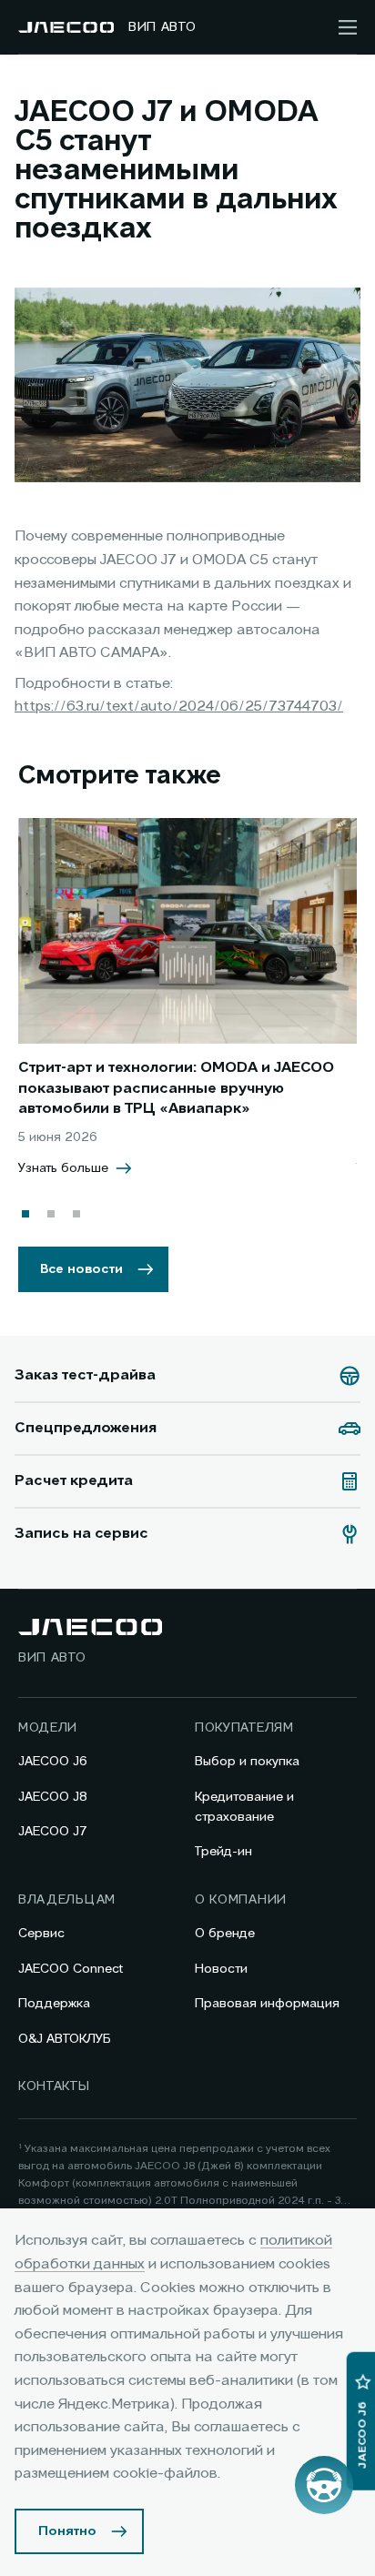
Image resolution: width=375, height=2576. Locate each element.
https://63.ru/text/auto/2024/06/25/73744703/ (179, 707)
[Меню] (348, 27)
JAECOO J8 (53, 1797)
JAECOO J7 (53, 1832)
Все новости (81, 1269)
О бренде (225, 1934)
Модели (48, 1728)
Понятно (67, 2531)
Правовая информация (267, 2004)
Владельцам (67, 1900)
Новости (221, 1969)
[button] (25, 1214)
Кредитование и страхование (244, 1807)
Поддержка (54, 2004)
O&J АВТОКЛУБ (65, 2039)
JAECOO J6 (53, 1762)
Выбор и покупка (247, 1762)
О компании (241, 1900)
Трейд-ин (223, 1852)
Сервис (41, 1934)
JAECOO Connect (71, 1969)
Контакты (54, 2086)
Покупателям (244, 1728)
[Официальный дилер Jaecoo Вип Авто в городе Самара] (66, 27)
